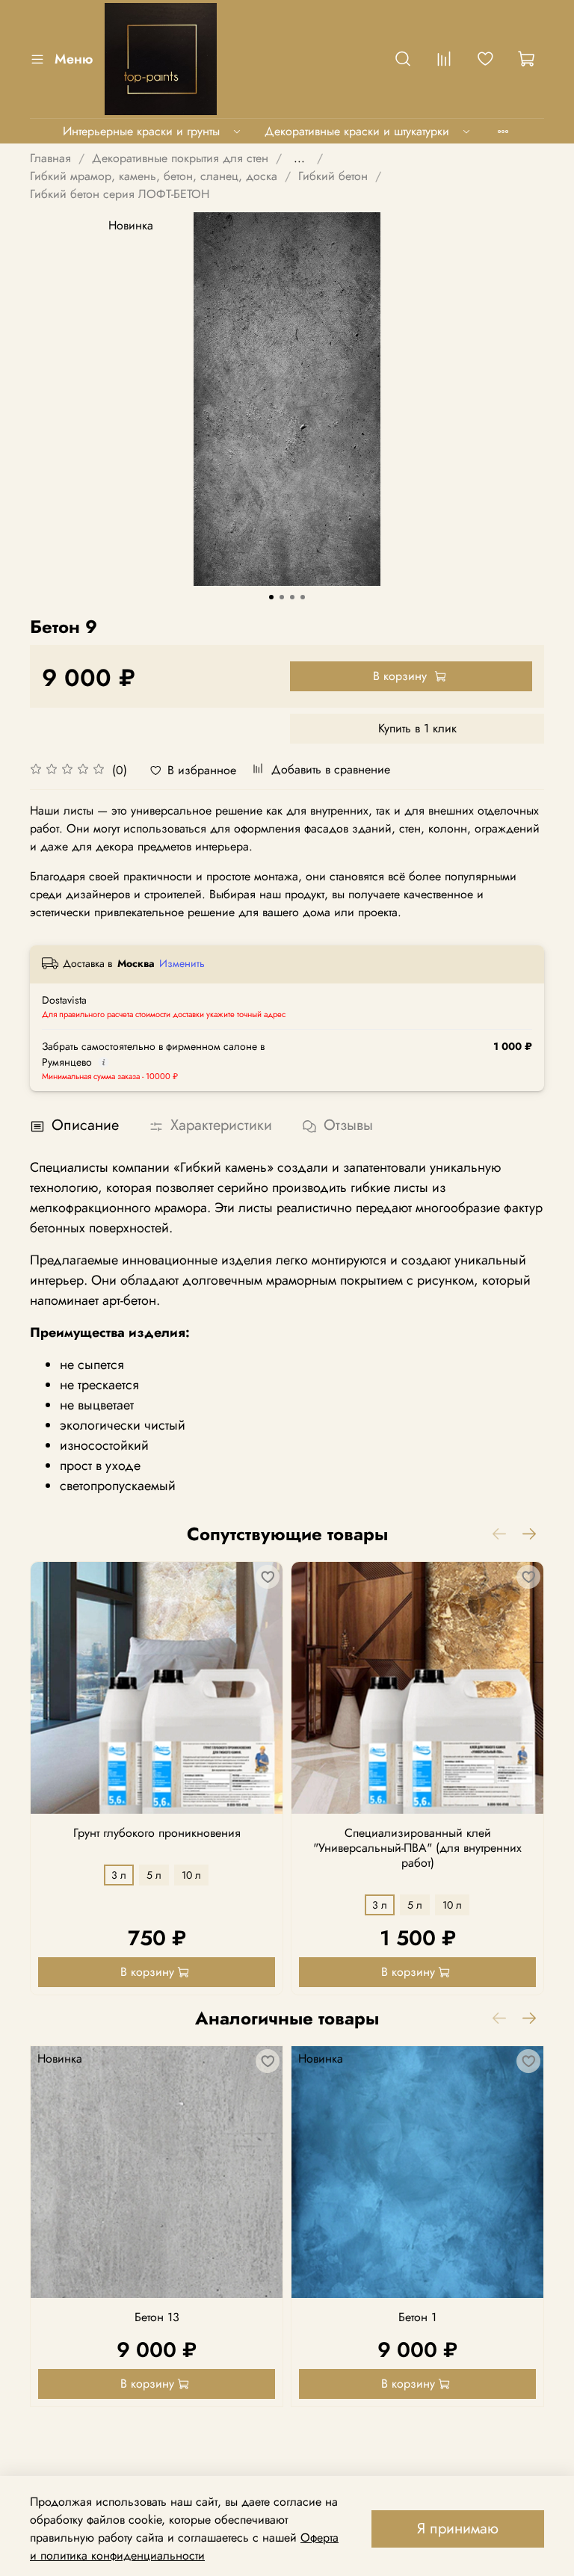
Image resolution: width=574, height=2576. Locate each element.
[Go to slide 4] (303, 597)
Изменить (182, 963)
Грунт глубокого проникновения (157, 1833)
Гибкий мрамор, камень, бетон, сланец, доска (154, 176)
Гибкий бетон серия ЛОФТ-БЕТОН (120, 194)
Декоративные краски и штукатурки (357, 131)
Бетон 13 (157, 2317)
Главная (50, 158)
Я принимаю (458, 2529)
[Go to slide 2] (282, 597)
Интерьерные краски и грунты (141, 131)
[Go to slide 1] (271, 597)
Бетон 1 (417, 2317)
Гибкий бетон (333, 176)
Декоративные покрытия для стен (180, 158)
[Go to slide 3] (292, 597)
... (299, 158)
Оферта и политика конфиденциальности (184, 2546)
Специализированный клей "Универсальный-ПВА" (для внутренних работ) (417, 1848)
